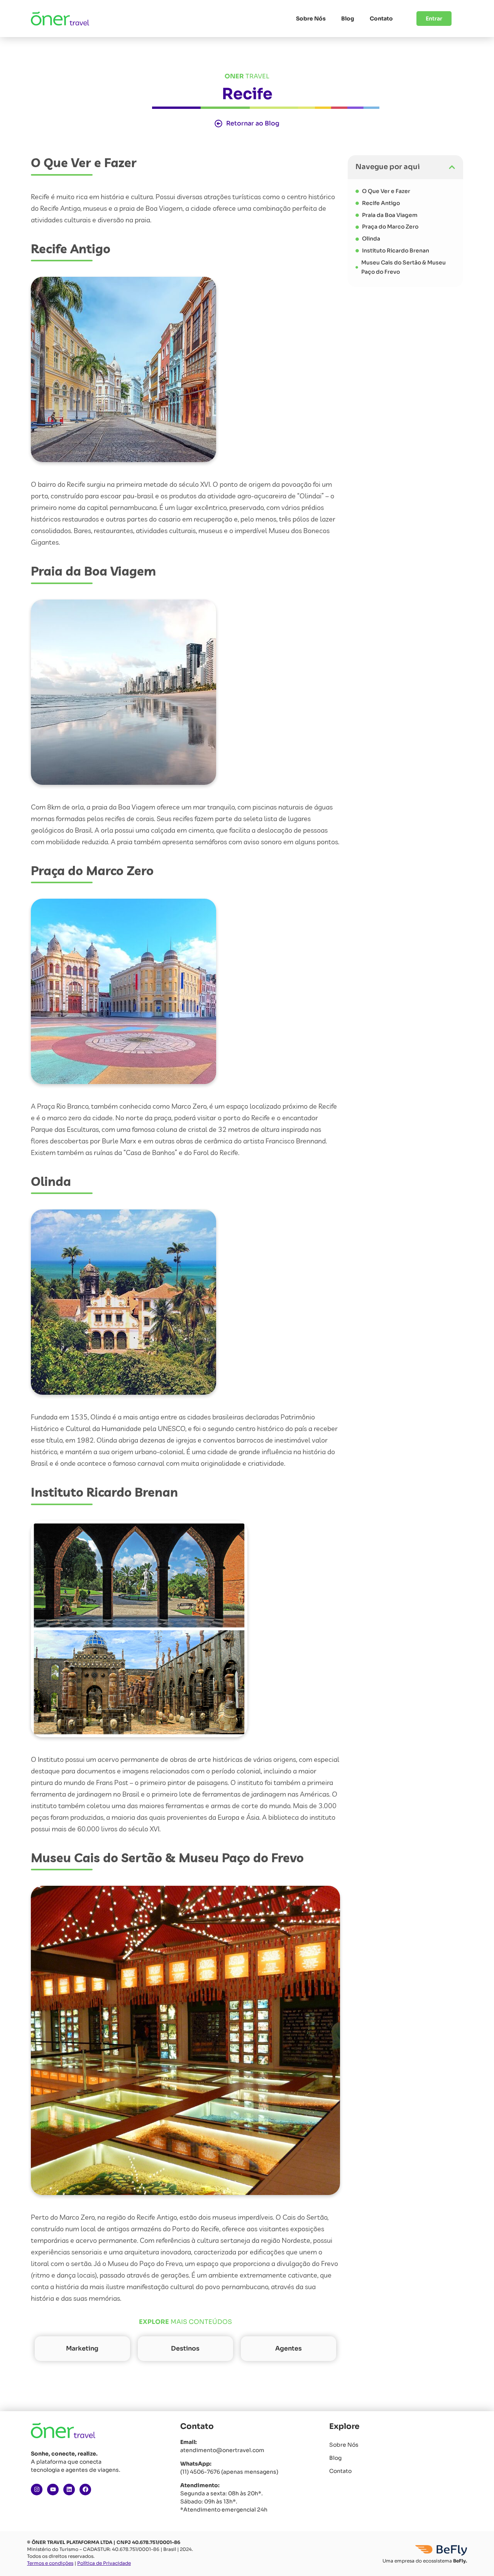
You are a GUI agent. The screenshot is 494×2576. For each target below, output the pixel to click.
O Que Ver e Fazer (386, 191)
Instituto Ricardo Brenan (396, 251)
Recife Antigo (381, 203)
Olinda (371, 239)
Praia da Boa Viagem (390, 215)
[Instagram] (37, 2490)
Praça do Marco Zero (390, 227)
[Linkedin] (69, 2490)
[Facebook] (85, 2490)
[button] (452, 167)
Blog (348, 19)
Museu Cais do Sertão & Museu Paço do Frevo (403, 267)
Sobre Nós (311, 19)
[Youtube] (53, 2490)
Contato (381, 19)
